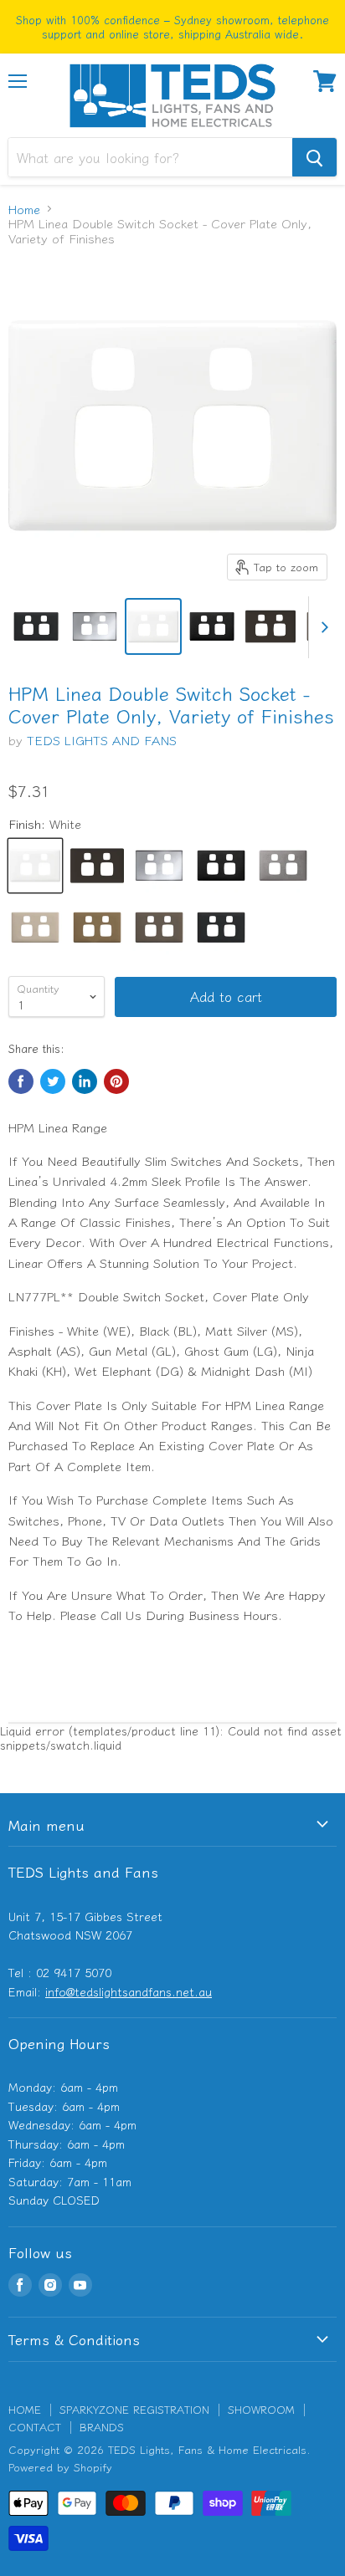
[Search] (314, 157)
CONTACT (35, 2427)
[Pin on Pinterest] (116, 1081)
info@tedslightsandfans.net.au (129, 1991)
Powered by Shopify (60, 2467)
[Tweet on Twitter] (53, 1081)
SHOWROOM (261, 2409)
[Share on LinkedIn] (85, 1081)
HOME (25, 2409)
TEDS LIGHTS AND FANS (102, 740)
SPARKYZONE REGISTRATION (134, 2409)
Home (24, 209)
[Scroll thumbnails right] (322, 627)
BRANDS (102, 2427)
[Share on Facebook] (21, 1081)
